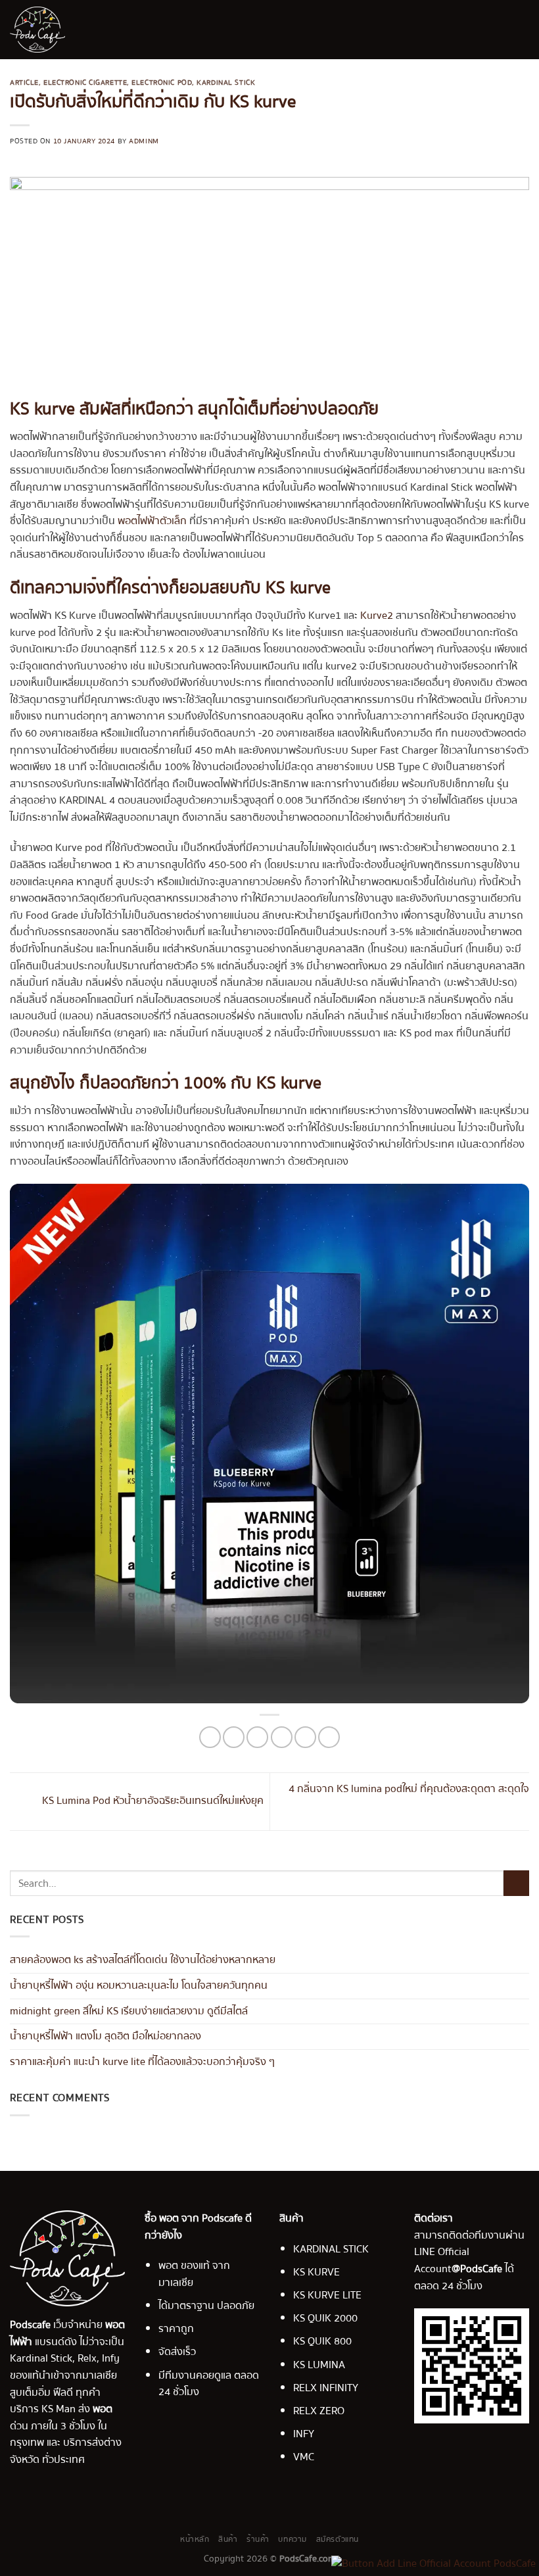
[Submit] (516, 1883)
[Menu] (521, 29)
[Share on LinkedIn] (329, 1737)
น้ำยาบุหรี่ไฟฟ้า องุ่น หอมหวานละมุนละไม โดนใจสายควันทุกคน (139, 1985)
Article (24, 83)
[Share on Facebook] (234, 1737)
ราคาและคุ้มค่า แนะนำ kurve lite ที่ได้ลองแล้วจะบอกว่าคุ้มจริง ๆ (142, 2061)
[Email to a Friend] (282, 1737)
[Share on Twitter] (257, 1737)
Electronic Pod (162, 83)
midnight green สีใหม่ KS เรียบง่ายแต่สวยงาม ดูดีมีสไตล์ (129, 2010)
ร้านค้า (258, 2539)
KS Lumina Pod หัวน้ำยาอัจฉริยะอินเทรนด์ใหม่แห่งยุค (152, 1801)
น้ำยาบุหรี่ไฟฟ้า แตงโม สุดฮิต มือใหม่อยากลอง (105, 2036)
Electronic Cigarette (85, 83)
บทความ (293, 2539)
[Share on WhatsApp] (210, 1737)
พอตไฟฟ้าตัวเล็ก (151, 521)
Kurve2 (377, 616)
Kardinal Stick (226, 83)
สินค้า (228, 2539)
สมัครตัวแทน (338, 2539)
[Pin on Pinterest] (305, 1737)
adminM (144, 141)
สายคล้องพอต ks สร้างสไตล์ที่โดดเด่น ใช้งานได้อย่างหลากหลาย (143, 1960)
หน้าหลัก (195, 2539)
